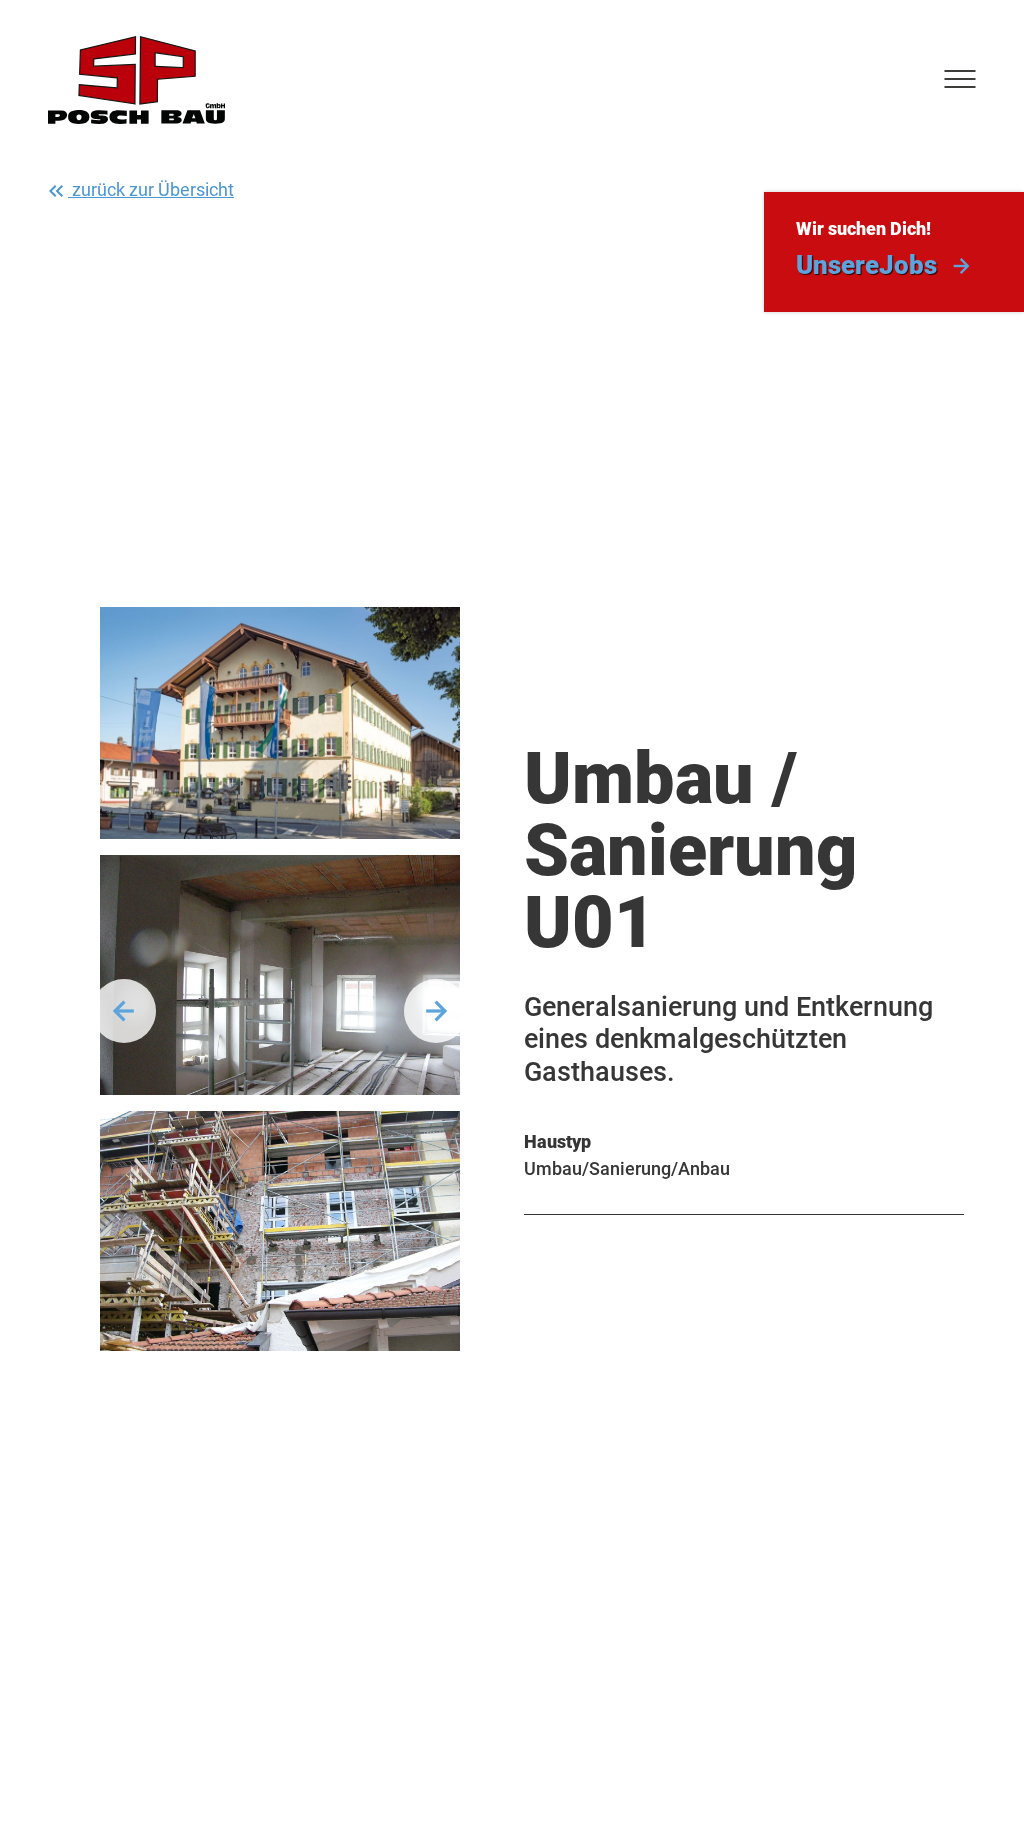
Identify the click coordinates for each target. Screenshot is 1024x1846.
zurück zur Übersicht (151, 189)
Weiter (436, 1011)
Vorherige (124, 1011)
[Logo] (136, 80)
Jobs (866, 265)
